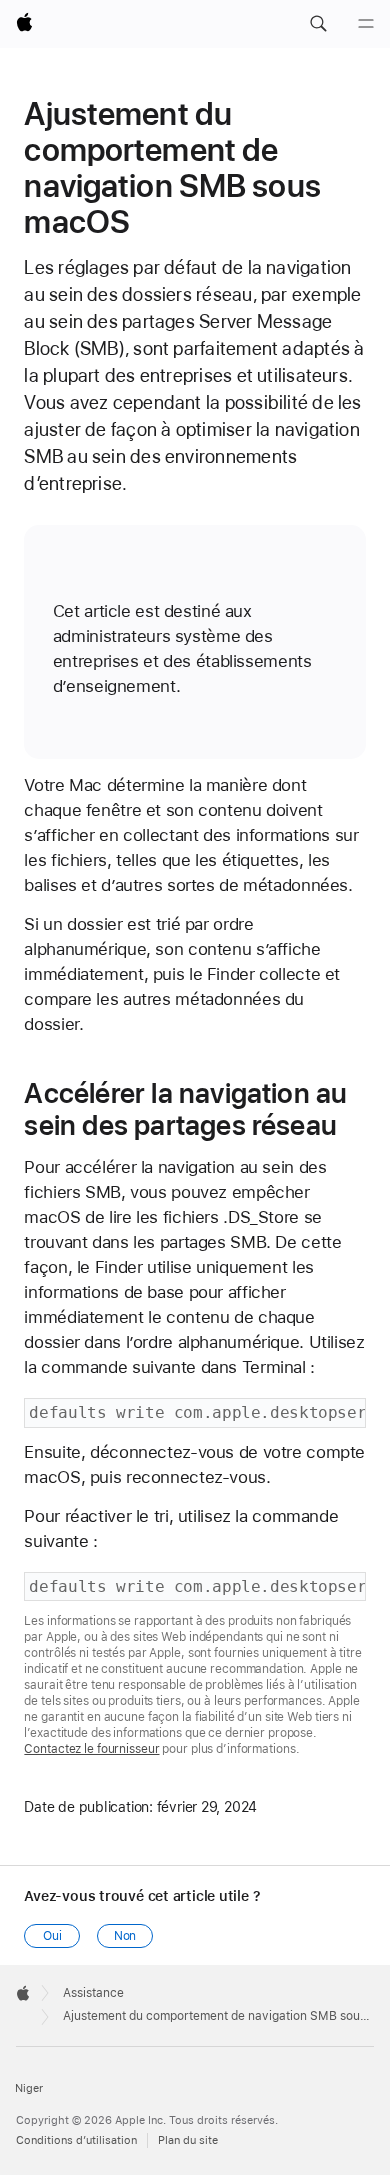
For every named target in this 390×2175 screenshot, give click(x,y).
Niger (29, 2088)
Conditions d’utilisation (76, 2140)
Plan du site (188, 2140)
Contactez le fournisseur (91, 1749)
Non (125, 1936)
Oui (52, 1936)
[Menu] (366, 24)
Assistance (93, 1993)
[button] (318, 24)
